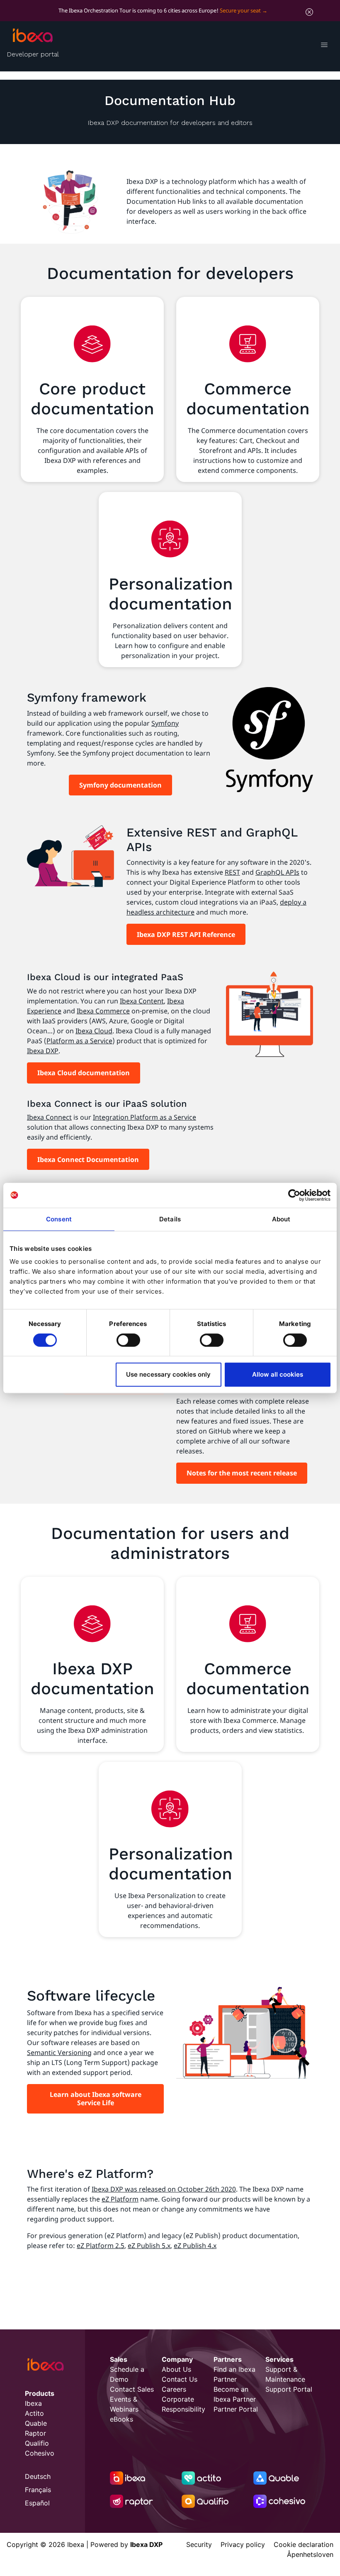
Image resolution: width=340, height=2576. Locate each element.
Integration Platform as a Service (144, 1117)
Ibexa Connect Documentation (88, 1160)
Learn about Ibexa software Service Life (96, 2099)
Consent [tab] (59, 1219)
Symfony (165, 723)
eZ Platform (120, 2199)
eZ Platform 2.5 (101, 2246)
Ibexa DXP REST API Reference (186, 935)
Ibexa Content (142, 1001)
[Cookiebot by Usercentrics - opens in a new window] (294, 1195)
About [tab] (281, 1219)
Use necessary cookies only (168, 1374)
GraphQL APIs (277, 872)
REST (232, 872)
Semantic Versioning (59, 2052)
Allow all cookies (278, 1374)
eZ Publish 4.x (195, 2246)
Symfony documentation (120, 785)
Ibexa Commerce (103, 1011)
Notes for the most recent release (242, 1473)
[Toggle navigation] (324, 46)
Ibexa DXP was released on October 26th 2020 (164, 2189)
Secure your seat (240, 10)
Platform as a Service (79, 1041)
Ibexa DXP (43, 1051)
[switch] (128, 1340)
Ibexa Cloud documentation (84, 1073)
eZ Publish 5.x (149, 2246)
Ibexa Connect (49, 1117)
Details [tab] (170, 1219)
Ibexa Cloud (94, 1031)
